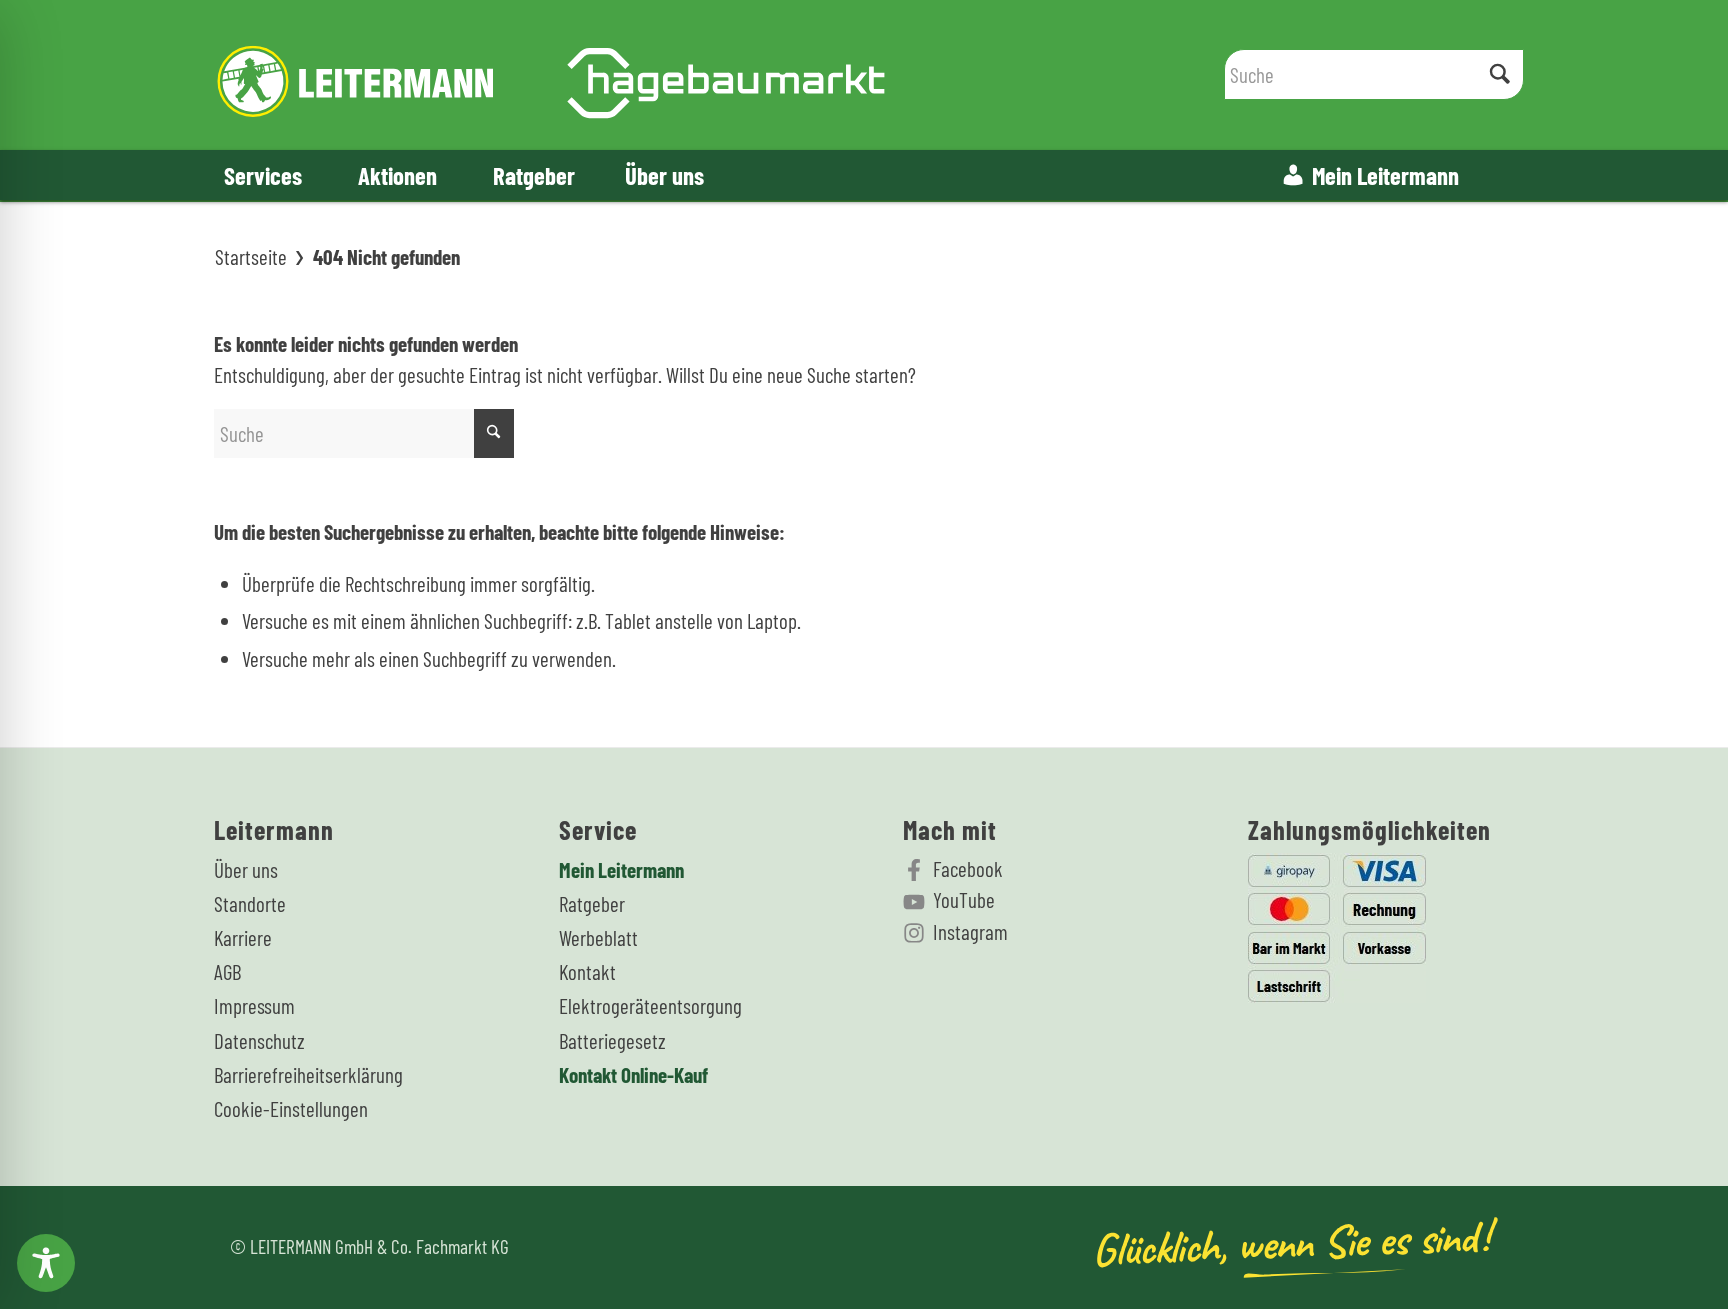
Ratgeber (534, 175)
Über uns (664, 175)
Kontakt (587, 971)
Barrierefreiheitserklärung (308, 1074)
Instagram (970, 931)
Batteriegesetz (612, 1040)
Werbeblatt (598, 937)
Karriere (243, 937)
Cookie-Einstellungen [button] (291, 1108)
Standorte (250, 903)
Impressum (254, 1005)
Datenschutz (259, 1040)
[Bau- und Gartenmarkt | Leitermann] (551, 75)
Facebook (968, 868)
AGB (227, 971)
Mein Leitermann (1385, 175)
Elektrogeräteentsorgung (650, 1005)
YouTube (964, 899)
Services (263, 175)
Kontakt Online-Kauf (633, 1074)
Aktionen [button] (397, 175)
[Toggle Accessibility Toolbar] (46, 1263)
